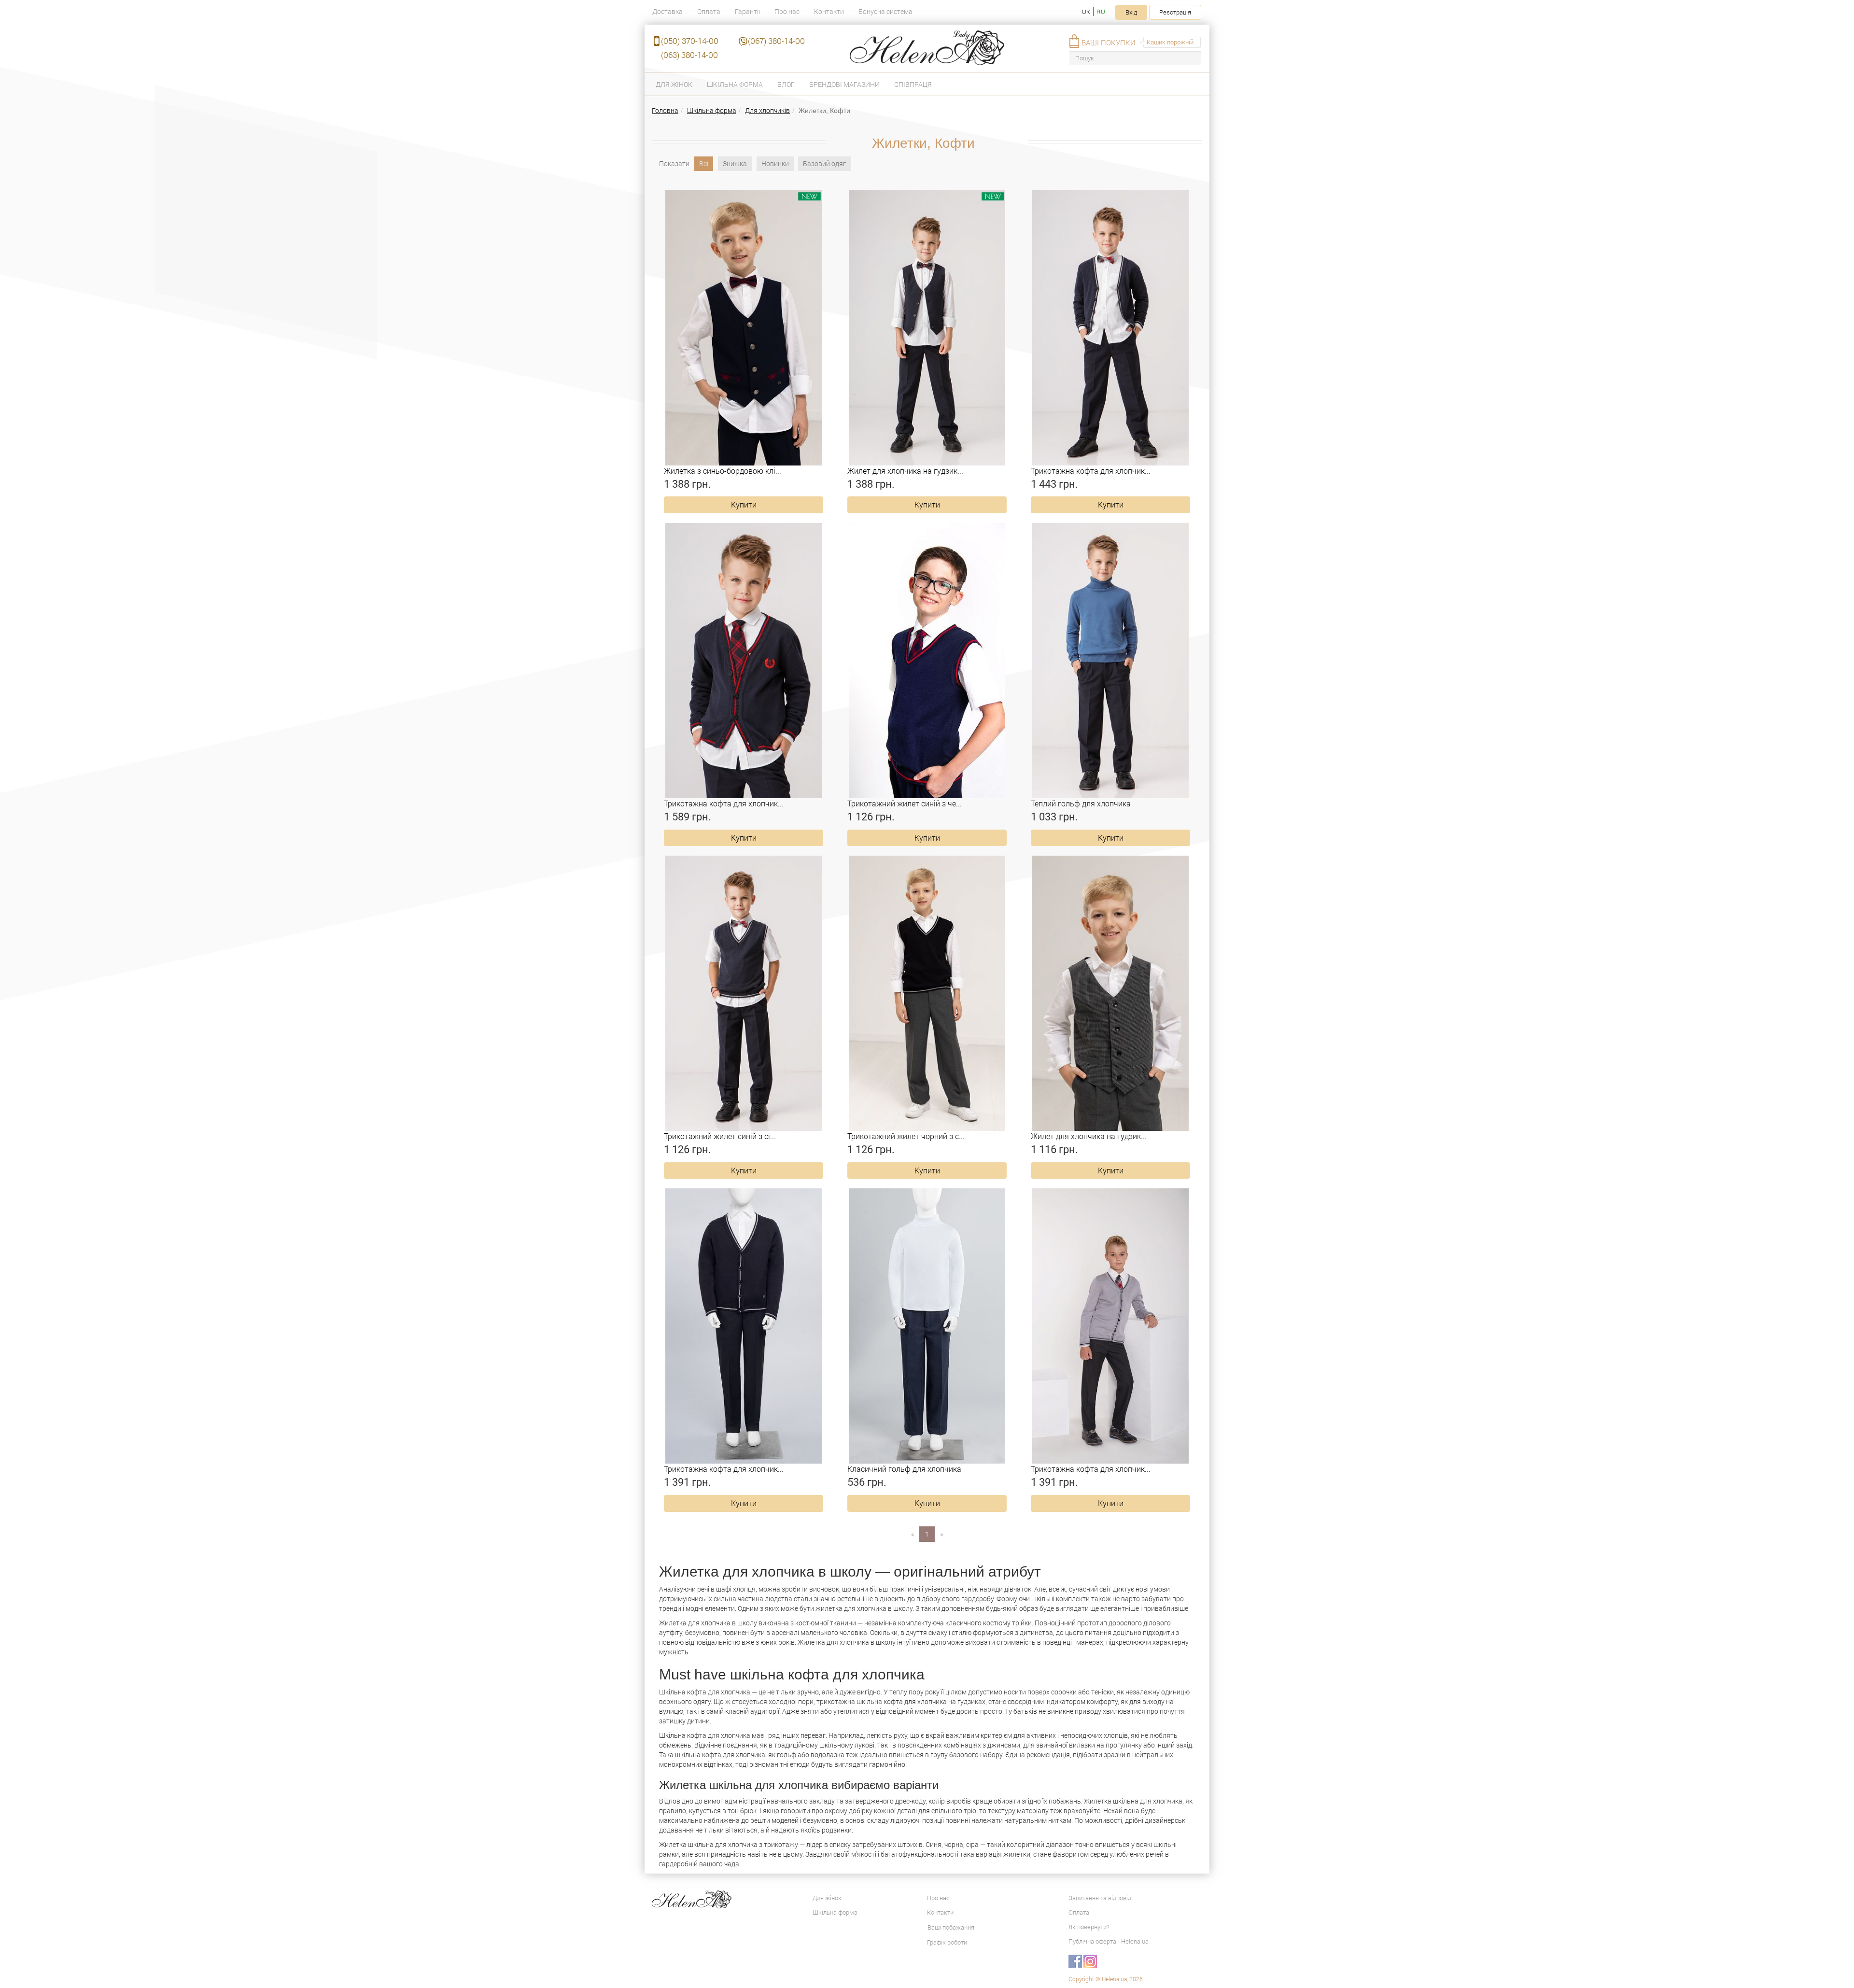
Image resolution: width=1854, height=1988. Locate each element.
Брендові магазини (844, 84)
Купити (744, 504)
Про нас (787, 11)
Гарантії (747, 11)
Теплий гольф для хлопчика (1081, 803)
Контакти (829, 11)
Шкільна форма (735, 84)
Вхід (1131, 12)
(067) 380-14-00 (776, 41)
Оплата (709, 11)
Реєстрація (1175, 12)
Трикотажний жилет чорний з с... (906, 1136)
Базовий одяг (824, 163)
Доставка (667, 11)
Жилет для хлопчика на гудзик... (905, 471)
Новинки (775, 163)
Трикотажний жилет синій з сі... (720, 1136)
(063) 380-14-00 (689, 55)
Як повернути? (1089, 1927)
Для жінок (674, 84)
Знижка (735, 163)
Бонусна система (885, 11)
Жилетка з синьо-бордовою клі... (723, 471)
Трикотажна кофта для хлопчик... (1091, 471)
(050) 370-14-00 (690, 41)
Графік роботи (947, 1942)
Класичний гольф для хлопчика (904, 1469)
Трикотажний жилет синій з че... (905, 803)
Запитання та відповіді (1101, 1898)
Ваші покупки (1109, 42)
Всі (704, 163)
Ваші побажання (951, 1927)
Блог (786, 84)
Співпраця (913, 84)
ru (1101, 12)
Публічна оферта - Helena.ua (1109, 1941)
